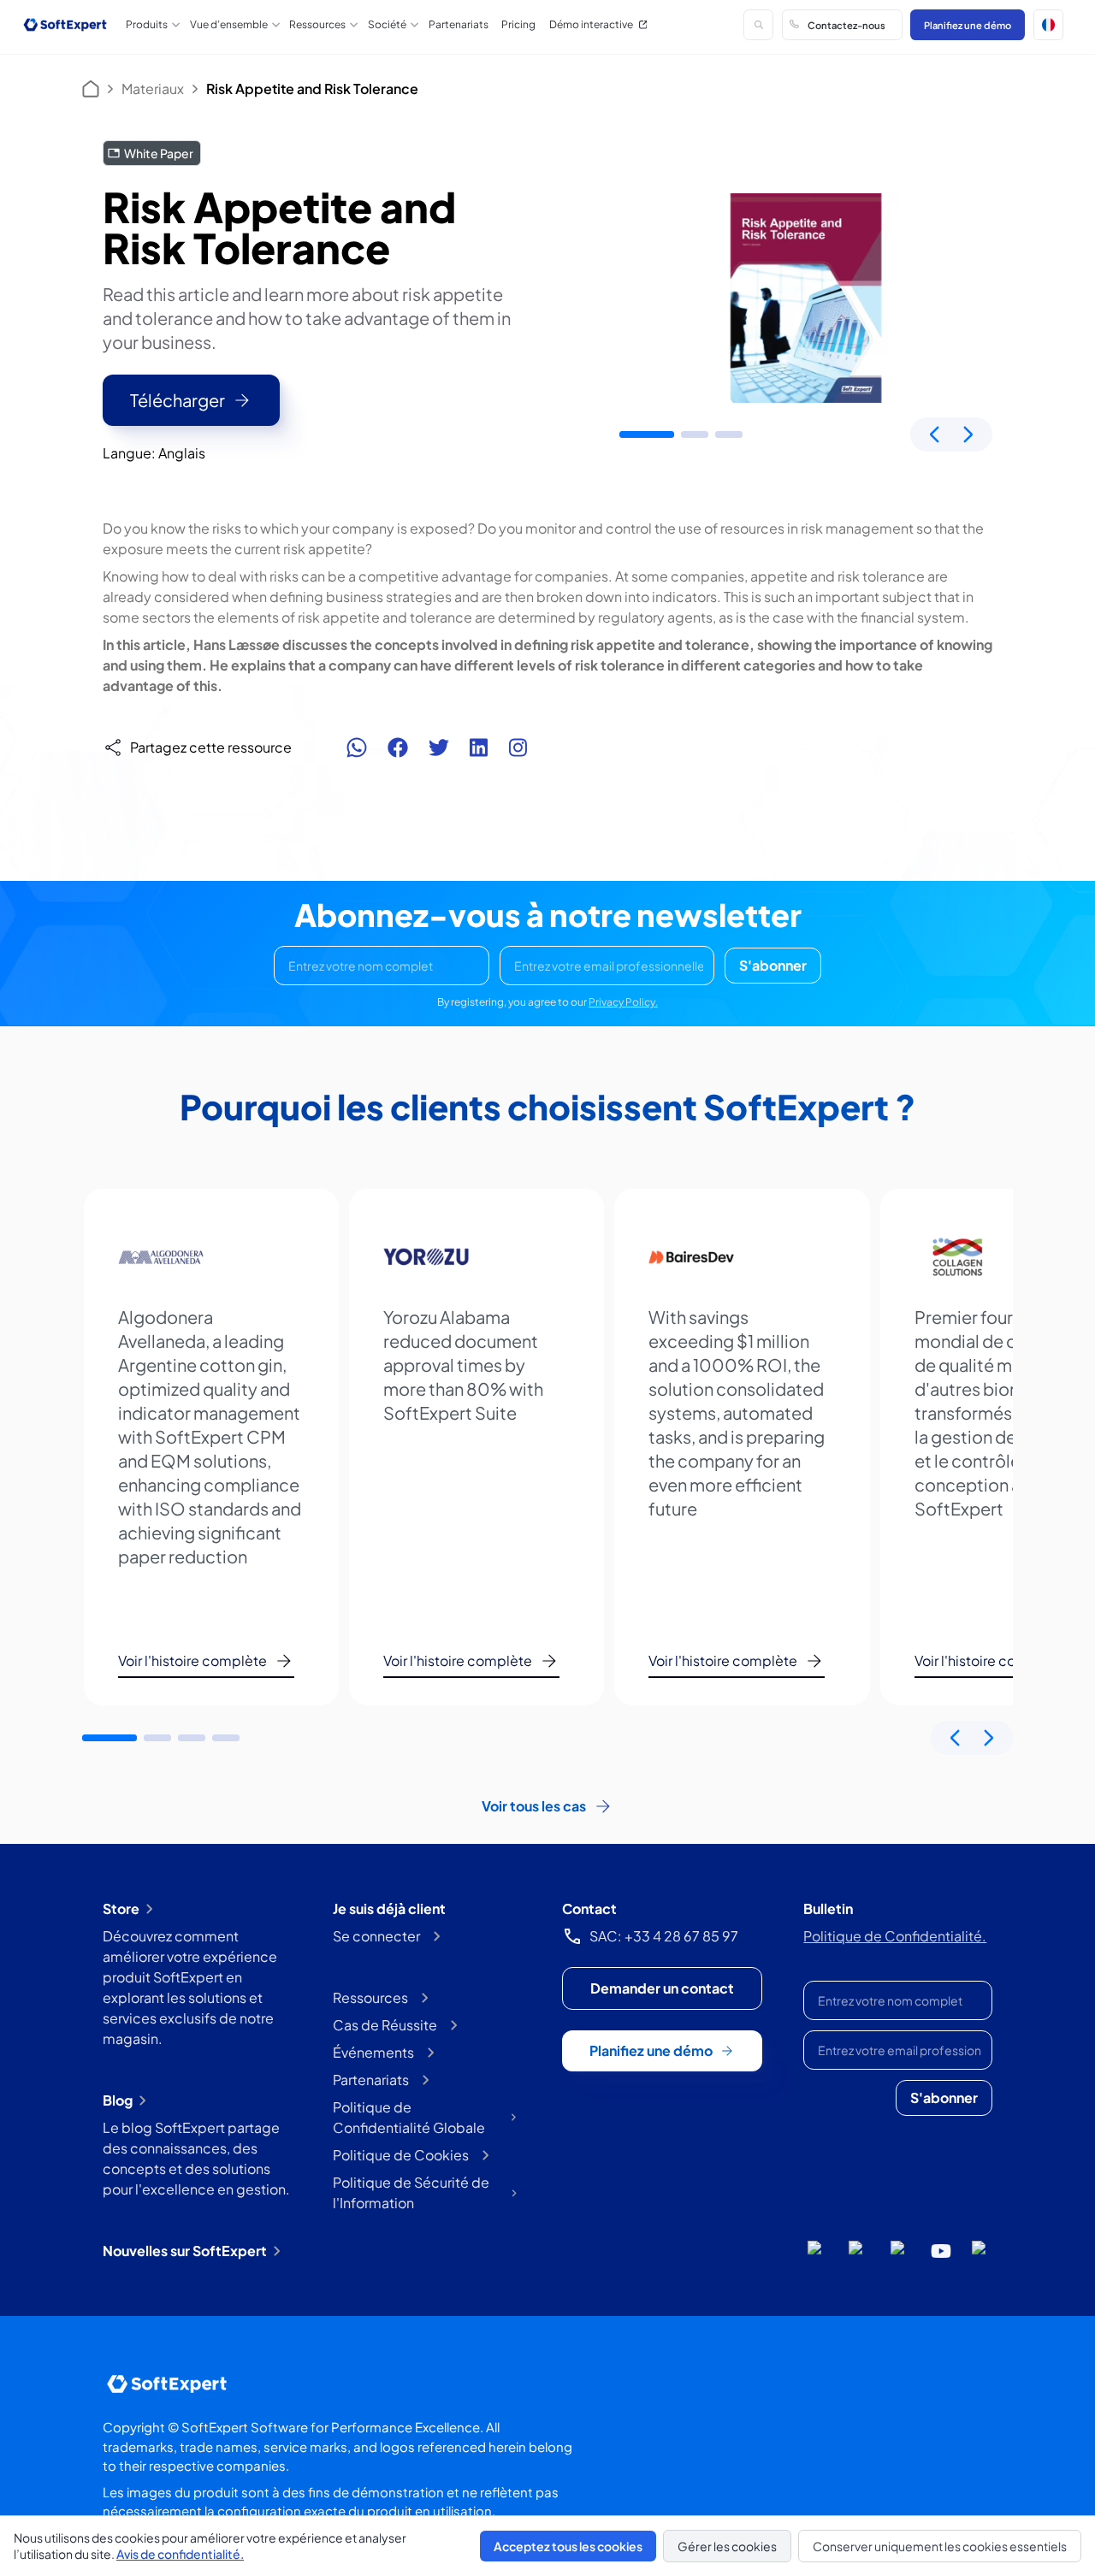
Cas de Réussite (385, 2025)
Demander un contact (662, 1988)
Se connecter (376, 1936)
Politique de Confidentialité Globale (409, 2117)
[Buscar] (758, 24)
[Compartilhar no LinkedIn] (479, 747)
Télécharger (178, 400)
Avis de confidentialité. (180, 2554)
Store (121, 1908)
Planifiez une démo (968, 25)
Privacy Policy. (623, 1002)
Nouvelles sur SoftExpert (185, 2251)
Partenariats (459, 24)
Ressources (370, 1997)
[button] (1048, 24)
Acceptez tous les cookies (568, 2546)
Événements (373, 2052)
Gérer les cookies (727, 2546)
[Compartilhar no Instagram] (518, 747)
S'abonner (773, 965)
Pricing (518, 24)
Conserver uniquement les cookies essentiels (940, 2546)
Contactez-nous (846, 25)
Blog (118, 2100)
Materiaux (153, 89)
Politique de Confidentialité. (895, 1936)
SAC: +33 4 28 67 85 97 (664, 1936)
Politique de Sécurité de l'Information (411, 2192)
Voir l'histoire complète (192, 1660)
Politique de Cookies (401, 2155)
